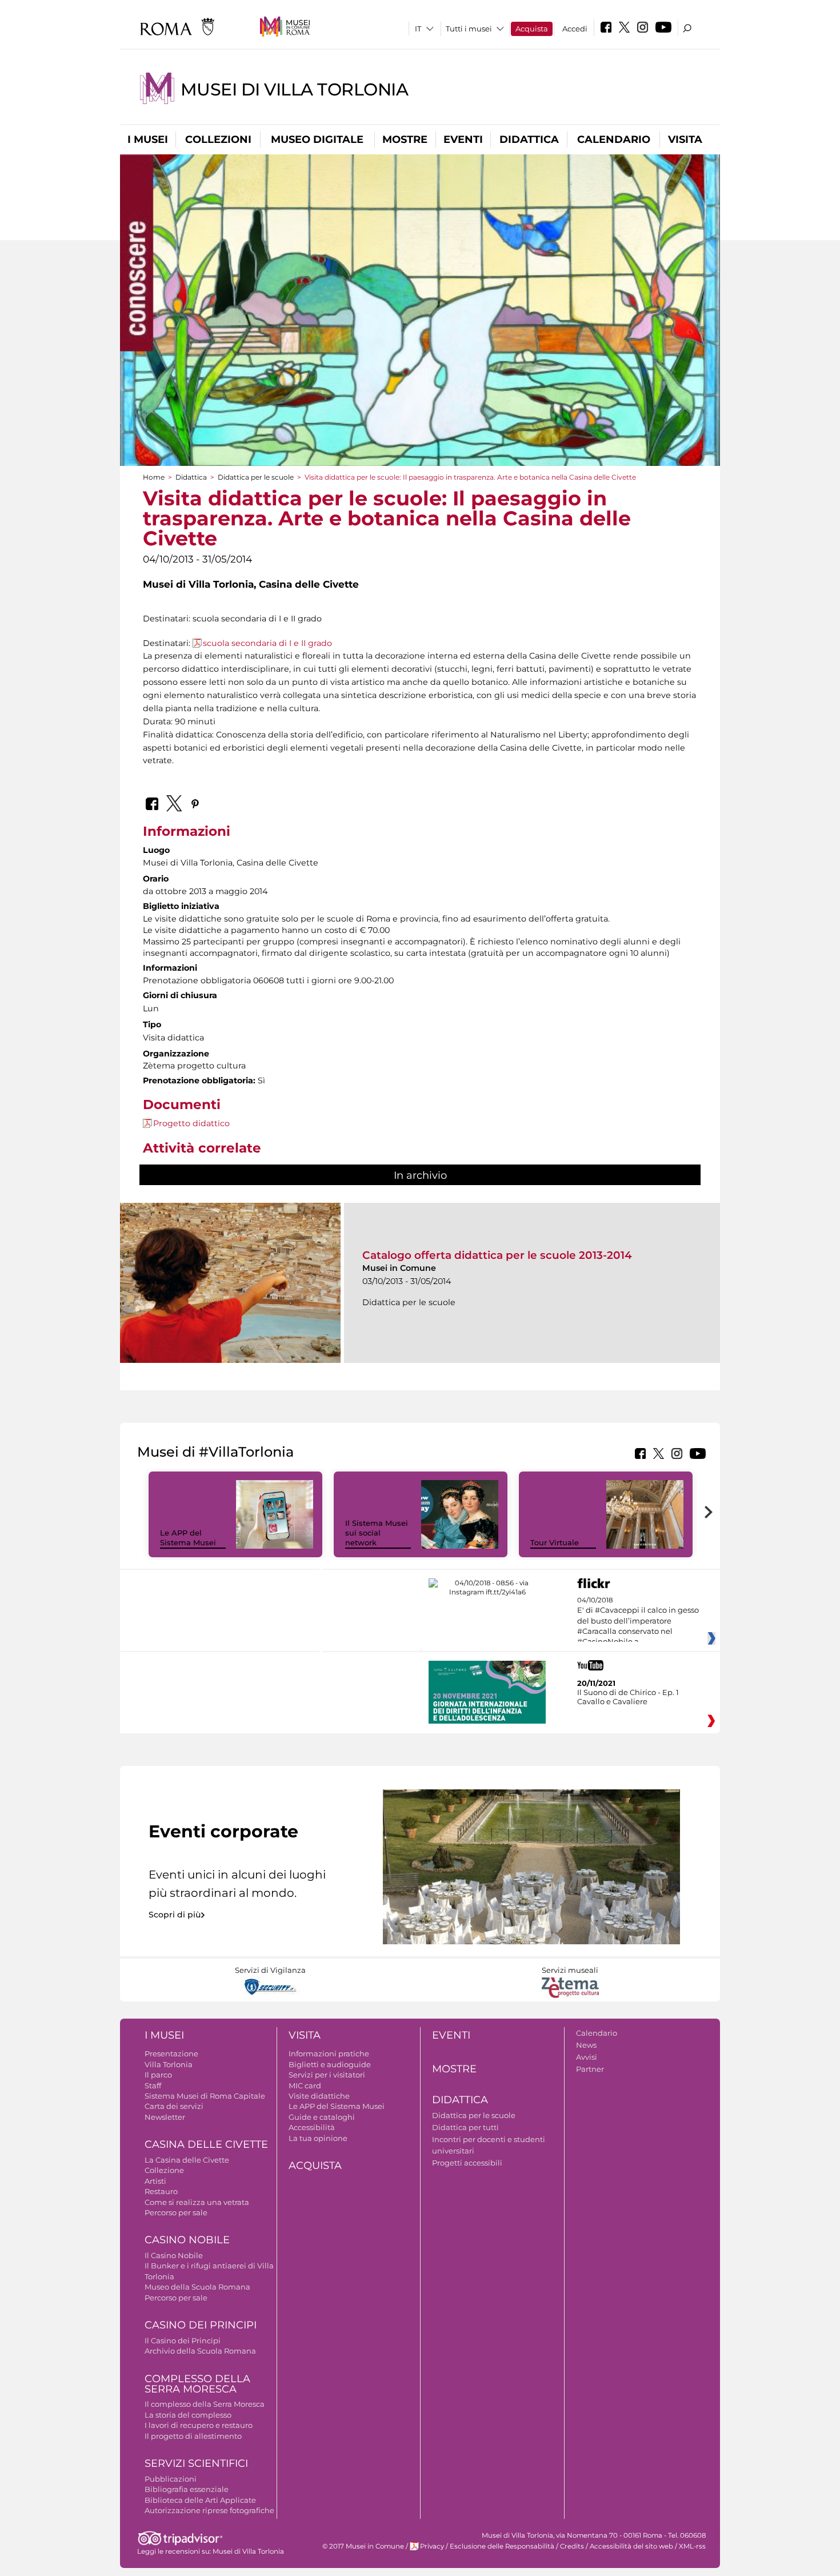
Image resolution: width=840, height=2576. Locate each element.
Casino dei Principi (201, 2325)
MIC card (305, 2085)
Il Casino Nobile (174, 2255)
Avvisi (587, 2057)
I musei (148, 139)
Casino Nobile (187, 2240)
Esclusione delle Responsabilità (502, 2546)
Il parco (158, 2075)
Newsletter (165, 2117)
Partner (590, 2069)
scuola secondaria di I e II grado (267, 643)
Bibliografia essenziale (187, 2489)
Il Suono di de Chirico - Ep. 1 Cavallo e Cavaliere (628, 1697)
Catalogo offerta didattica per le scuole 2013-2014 (497, 1255)
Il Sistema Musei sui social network (377, 1533)
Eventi (463, 139)
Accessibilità (312, 2127)
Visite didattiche (319, 2096)
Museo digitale (317, 139)
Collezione (164, 2170)
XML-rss (692, 2546)
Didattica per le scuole (256, 477)
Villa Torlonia (169, 2064)
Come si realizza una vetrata (197, 2202)
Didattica (529, 139)
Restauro (161, 2191)
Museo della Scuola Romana (197, 2287)
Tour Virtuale (555, 1542)
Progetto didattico (191, 1123)
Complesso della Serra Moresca (197, 2384)
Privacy (432, 2546)
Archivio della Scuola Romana (200, 2351)
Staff (153, 2085)
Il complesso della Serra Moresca (205, 2404)
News (586, 2045)
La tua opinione (318, 2138)
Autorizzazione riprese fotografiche (209, 2510)
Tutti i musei (469, 29)
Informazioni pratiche (329, 2053)
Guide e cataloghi (322, 2117)
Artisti (155, 2181)
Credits (572, 2546)
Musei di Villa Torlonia (294, 89)
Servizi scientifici (196, 2463)
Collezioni (218, 139)
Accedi (575, 29)
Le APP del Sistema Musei (188, 1538)
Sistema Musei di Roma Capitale (205, 2096)
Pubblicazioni (171, 2479)
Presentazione (171, 2053)
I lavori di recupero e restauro (199, 2425)
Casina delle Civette (206, 2144)
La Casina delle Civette (187, 2160)
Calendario (614, 139)
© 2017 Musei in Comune (363, 2546)
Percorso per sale (176, 2212)
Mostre (405, 139)
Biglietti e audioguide (330, 2064)
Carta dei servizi (174, 2106)
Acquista (532, 29)
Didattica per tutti (465, 2127)
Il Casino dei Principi (183, 2340)
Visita (685, 139)
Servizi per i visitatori (327, 2075)
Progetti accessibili (467, 2163)
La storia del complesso (188, 2415)
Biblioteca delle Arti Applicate (200, 2500)
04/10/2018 (638, 1621)
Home (154, 477)
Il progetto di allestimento (193, 2436)
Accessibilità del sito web (631, 2546)
